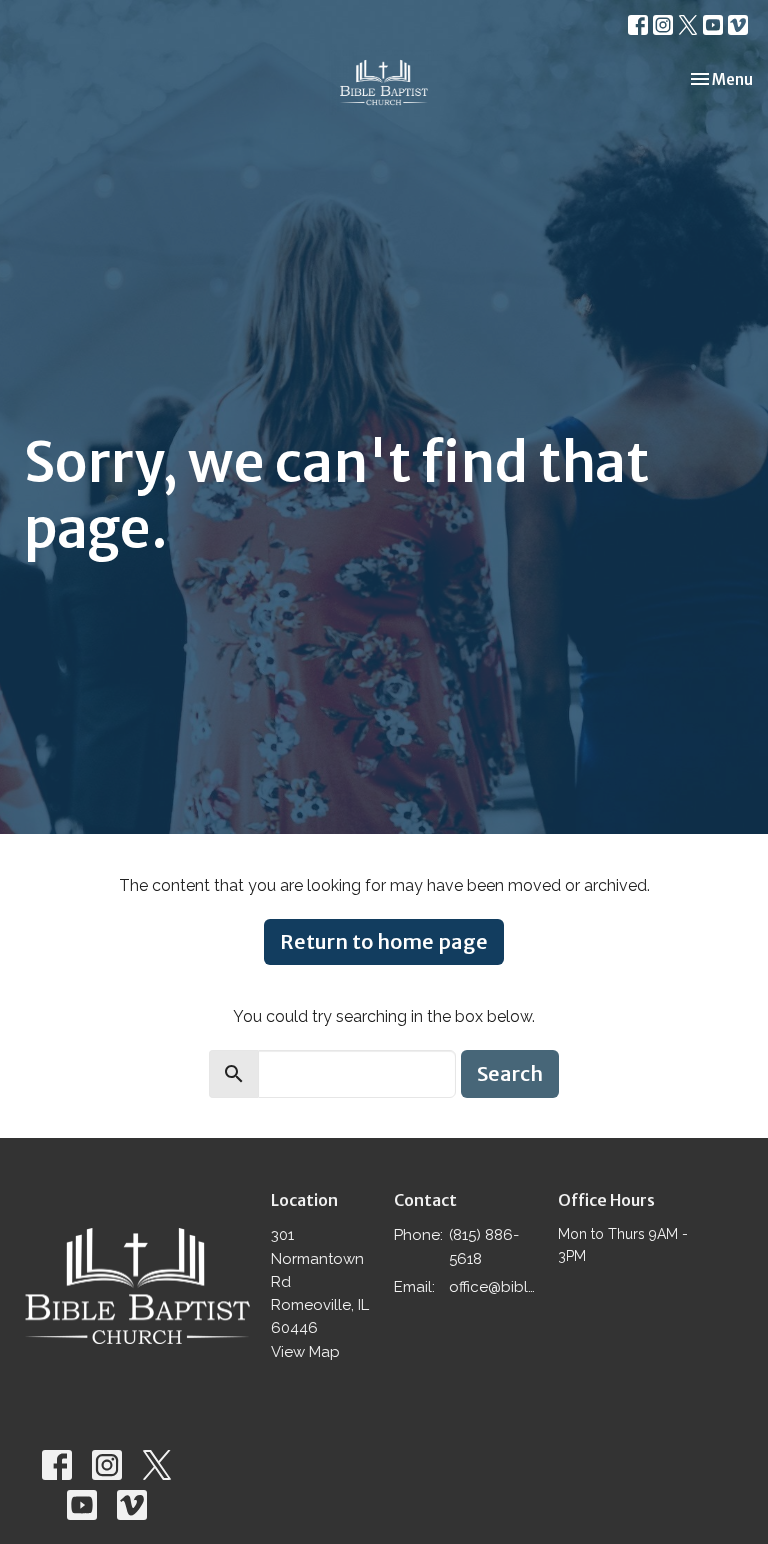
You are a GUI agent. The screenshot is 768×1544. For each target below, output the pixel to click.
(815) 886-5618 (484, 1246)
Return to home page (384, 941)
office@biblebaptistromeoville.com (493, 1287)
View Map (305, 1352)
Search (510, 1073)
